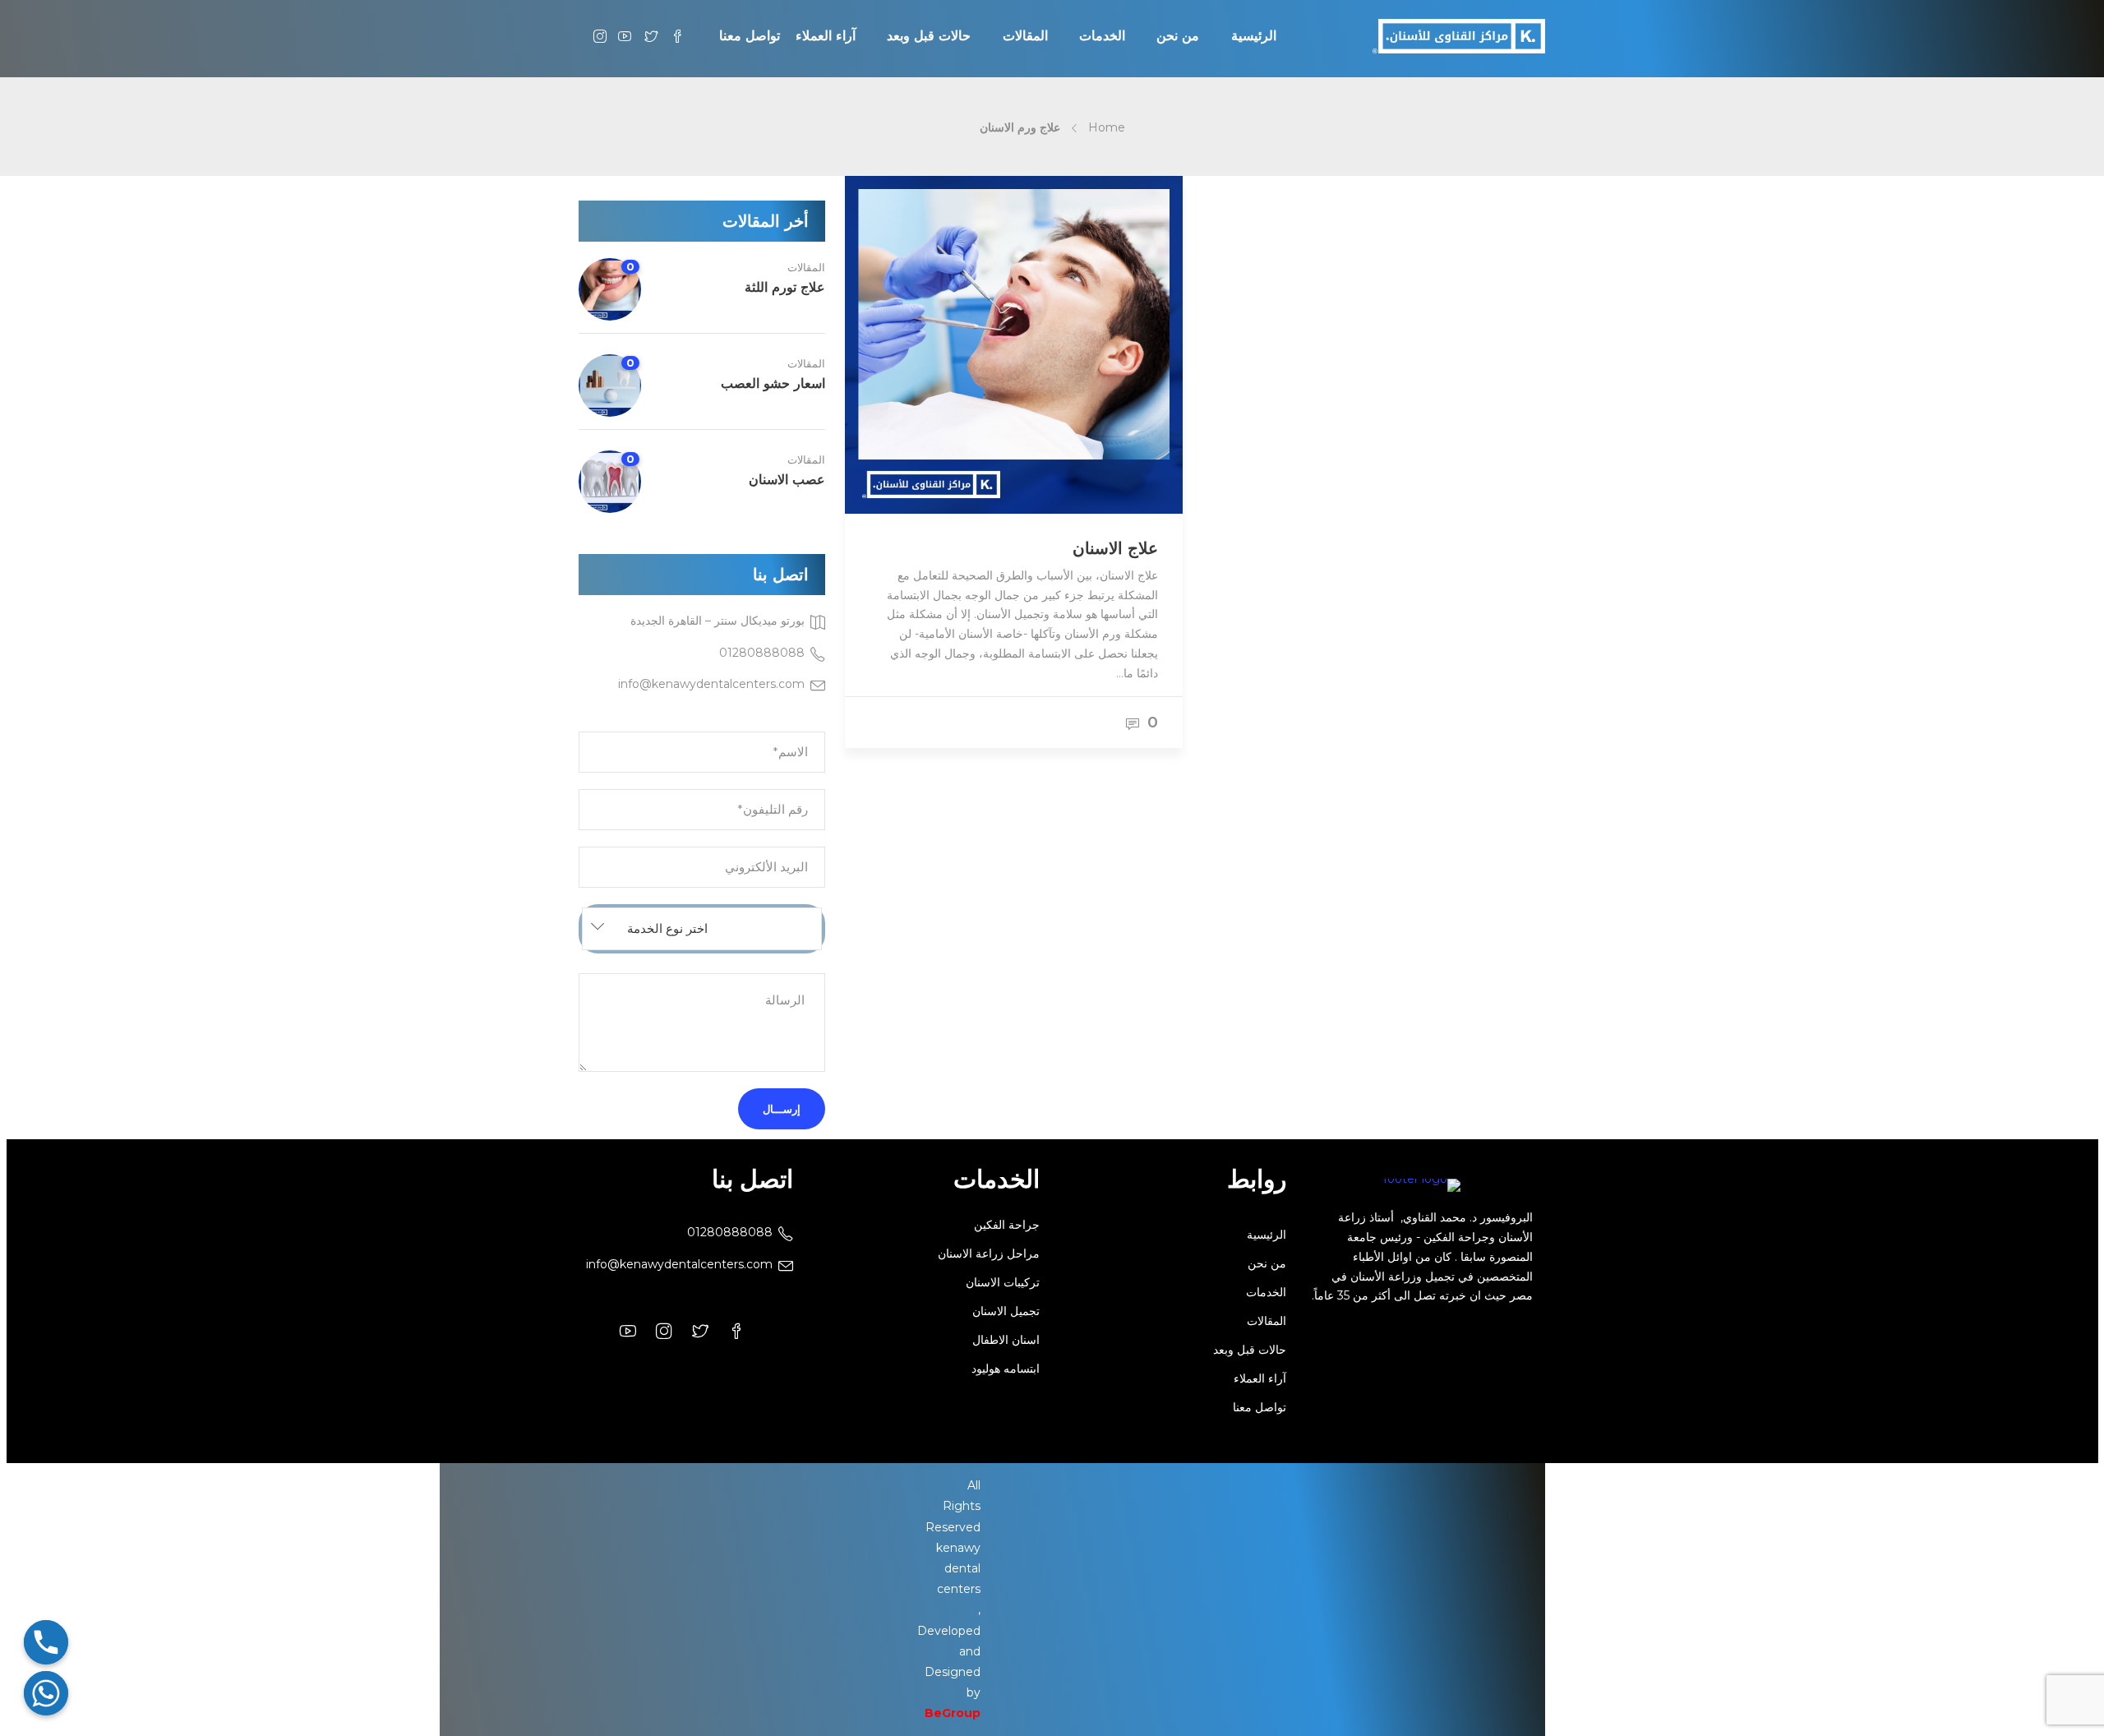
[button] (702, 929)
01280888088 (730, 1232)
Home (1107, 127)
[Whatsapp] (46, 1693)
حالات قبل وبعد (1250, 1350)
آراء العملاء (1260, 1378)
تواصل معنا (1260, 1407)
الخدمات (1266, 1292)
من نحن (1267, 1263)
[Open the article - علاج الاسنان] (930, 345)
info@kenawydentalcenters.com (679, 1264)
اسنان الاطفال (1006, 1340)
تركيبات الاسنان (1003, 1282)
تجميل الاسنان (1006, 1311)
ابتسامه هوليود (1006, 1369)
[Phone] (46, 1642)
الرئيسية (1267, 1235)
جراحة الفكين (1007, 1225)
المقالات (806, 267)
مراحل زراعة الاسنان (989, 1254)
